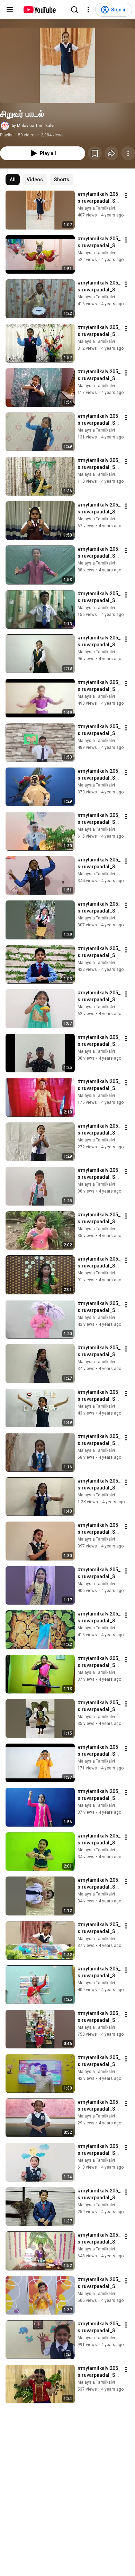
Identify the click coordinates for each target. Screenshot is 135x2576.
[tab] (13, 180)
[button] (67, 65)
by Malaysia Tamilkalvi (33, 126)
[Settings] (88, 10)
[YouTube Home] (39, 10)
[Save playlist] (95, 153)
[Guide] (10, 10)
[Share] (111, 153)
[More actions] (128, 153)
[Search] (74, 10)
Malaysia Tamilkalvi (96, 208)
